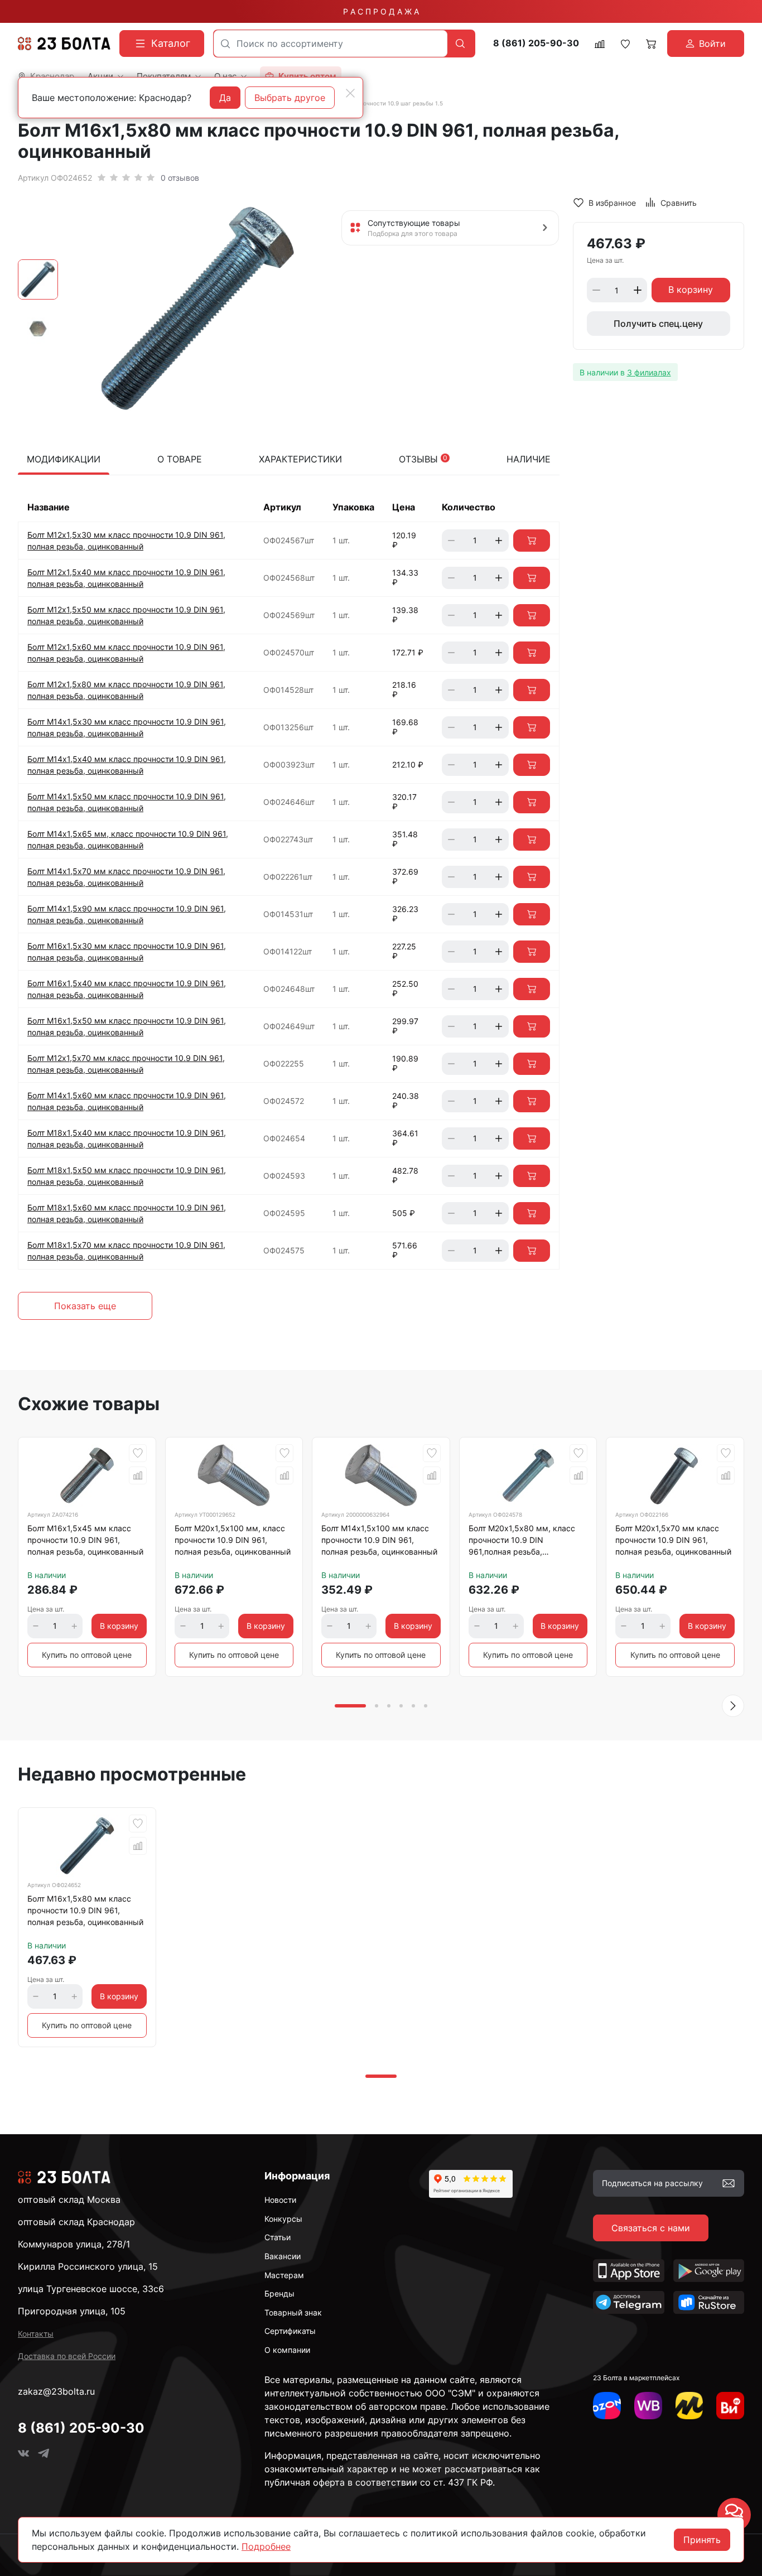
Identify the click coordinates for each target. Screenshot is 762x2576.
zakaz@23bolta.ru (56, 2391)
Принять (702, 2540)
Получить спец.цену (658, 324)
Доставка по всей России (67, 2356)
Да (225, 98)
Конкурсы (283, 2219)
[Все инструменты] (730, 2406)
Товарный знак (293, 2312)
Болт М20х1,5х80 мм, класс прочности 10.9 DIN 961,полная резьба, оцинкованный (522, 1542)
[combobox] (331, 44)
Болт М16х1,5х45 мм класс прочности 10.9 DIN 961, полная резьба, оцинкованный (85, 1540)
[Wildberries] (648, 2406)
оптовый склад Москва (69, 2199)
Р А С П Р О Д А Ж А (381, 11)
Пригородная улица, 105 (72, 2311)
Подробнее (266, 2546)
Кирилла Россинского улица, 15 (88, 2266)
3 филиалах (649, 372)
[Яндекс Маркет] (689, 2406)
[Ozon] (607, 2406)
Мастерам (284, 2275)
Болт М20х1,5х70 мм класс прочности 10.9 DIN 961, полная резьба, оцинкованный (673, 1540)
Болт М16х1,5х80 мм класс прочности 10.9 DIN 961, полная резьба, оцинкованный (85, 1910)
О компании (287, 2350)
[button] (733, 1706)
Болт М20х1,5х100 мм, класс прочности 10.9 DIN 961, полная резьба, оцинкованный (233, 1540)
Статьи (278, 2237)
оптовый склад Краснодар (76, 2222)
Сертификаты (290, 2331)
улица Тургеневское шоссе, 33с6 (91, 2289)
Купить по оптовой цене (87, 1655)
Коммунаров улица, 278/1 (74, 2244)
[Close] (350, 93)
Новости (280, 2200)
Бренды (279, 2293)
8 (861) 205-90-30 (536, 43)
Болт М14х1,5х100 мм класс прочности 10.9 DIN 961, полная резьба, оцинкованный (379, 1540)
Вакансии (283, 2256)
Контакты (36, 2334)
